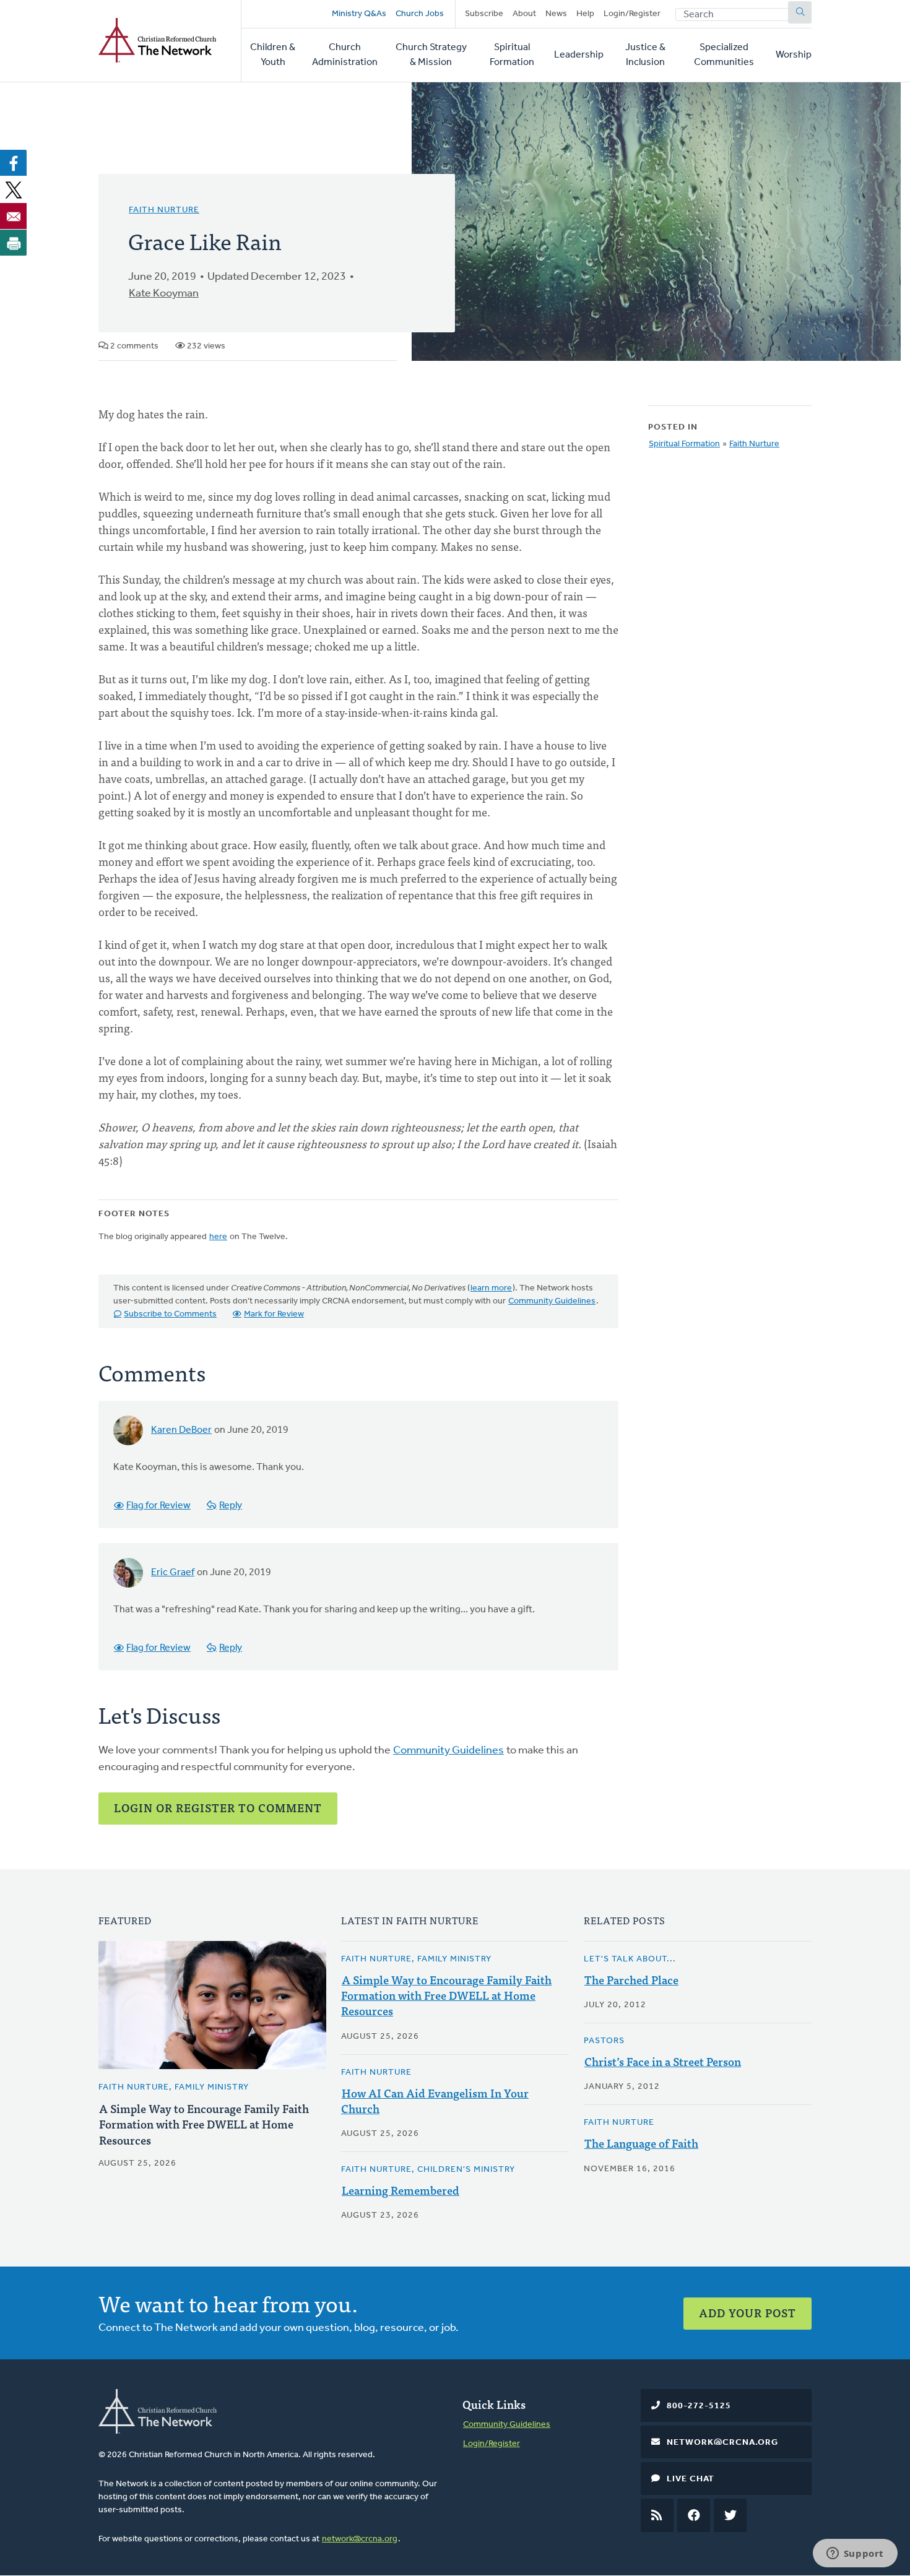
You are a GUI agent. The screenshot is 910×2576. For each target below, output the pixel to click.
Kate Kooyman (164, 294)
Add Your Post (747, 2313)
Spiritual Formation (512, 55)
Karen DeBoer (181, 1430)
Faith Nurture (164, 210)
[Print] (14, 243)
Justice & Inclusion (645, 55)
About (524, 14)
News (556, 14)
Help (585, 14)
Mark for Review (274, 1314)
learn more (491, 1288)
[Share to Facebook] (14, 163)
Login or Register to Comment (218, 1808)
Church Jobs (420, 14)
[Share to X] (14, 189)
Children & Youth (273, 55)
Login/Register (632, 14)
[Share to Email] (14, 216)
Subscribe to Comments (170, 1314)
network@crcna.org (360, 2539)
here (218, 1237)
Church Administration (345, 55)
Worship (794, 55)
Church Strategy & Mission (431, 55)
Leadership (579, 55)
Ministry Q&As (359, 14)
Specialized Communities (724, 55)
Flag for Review (158, 1506)
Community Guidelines (552, 1301)
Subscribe (484, 14)
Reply (231, 1506)
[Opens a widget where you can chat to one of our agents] (855, 2554)
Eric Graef (173, 1573)
